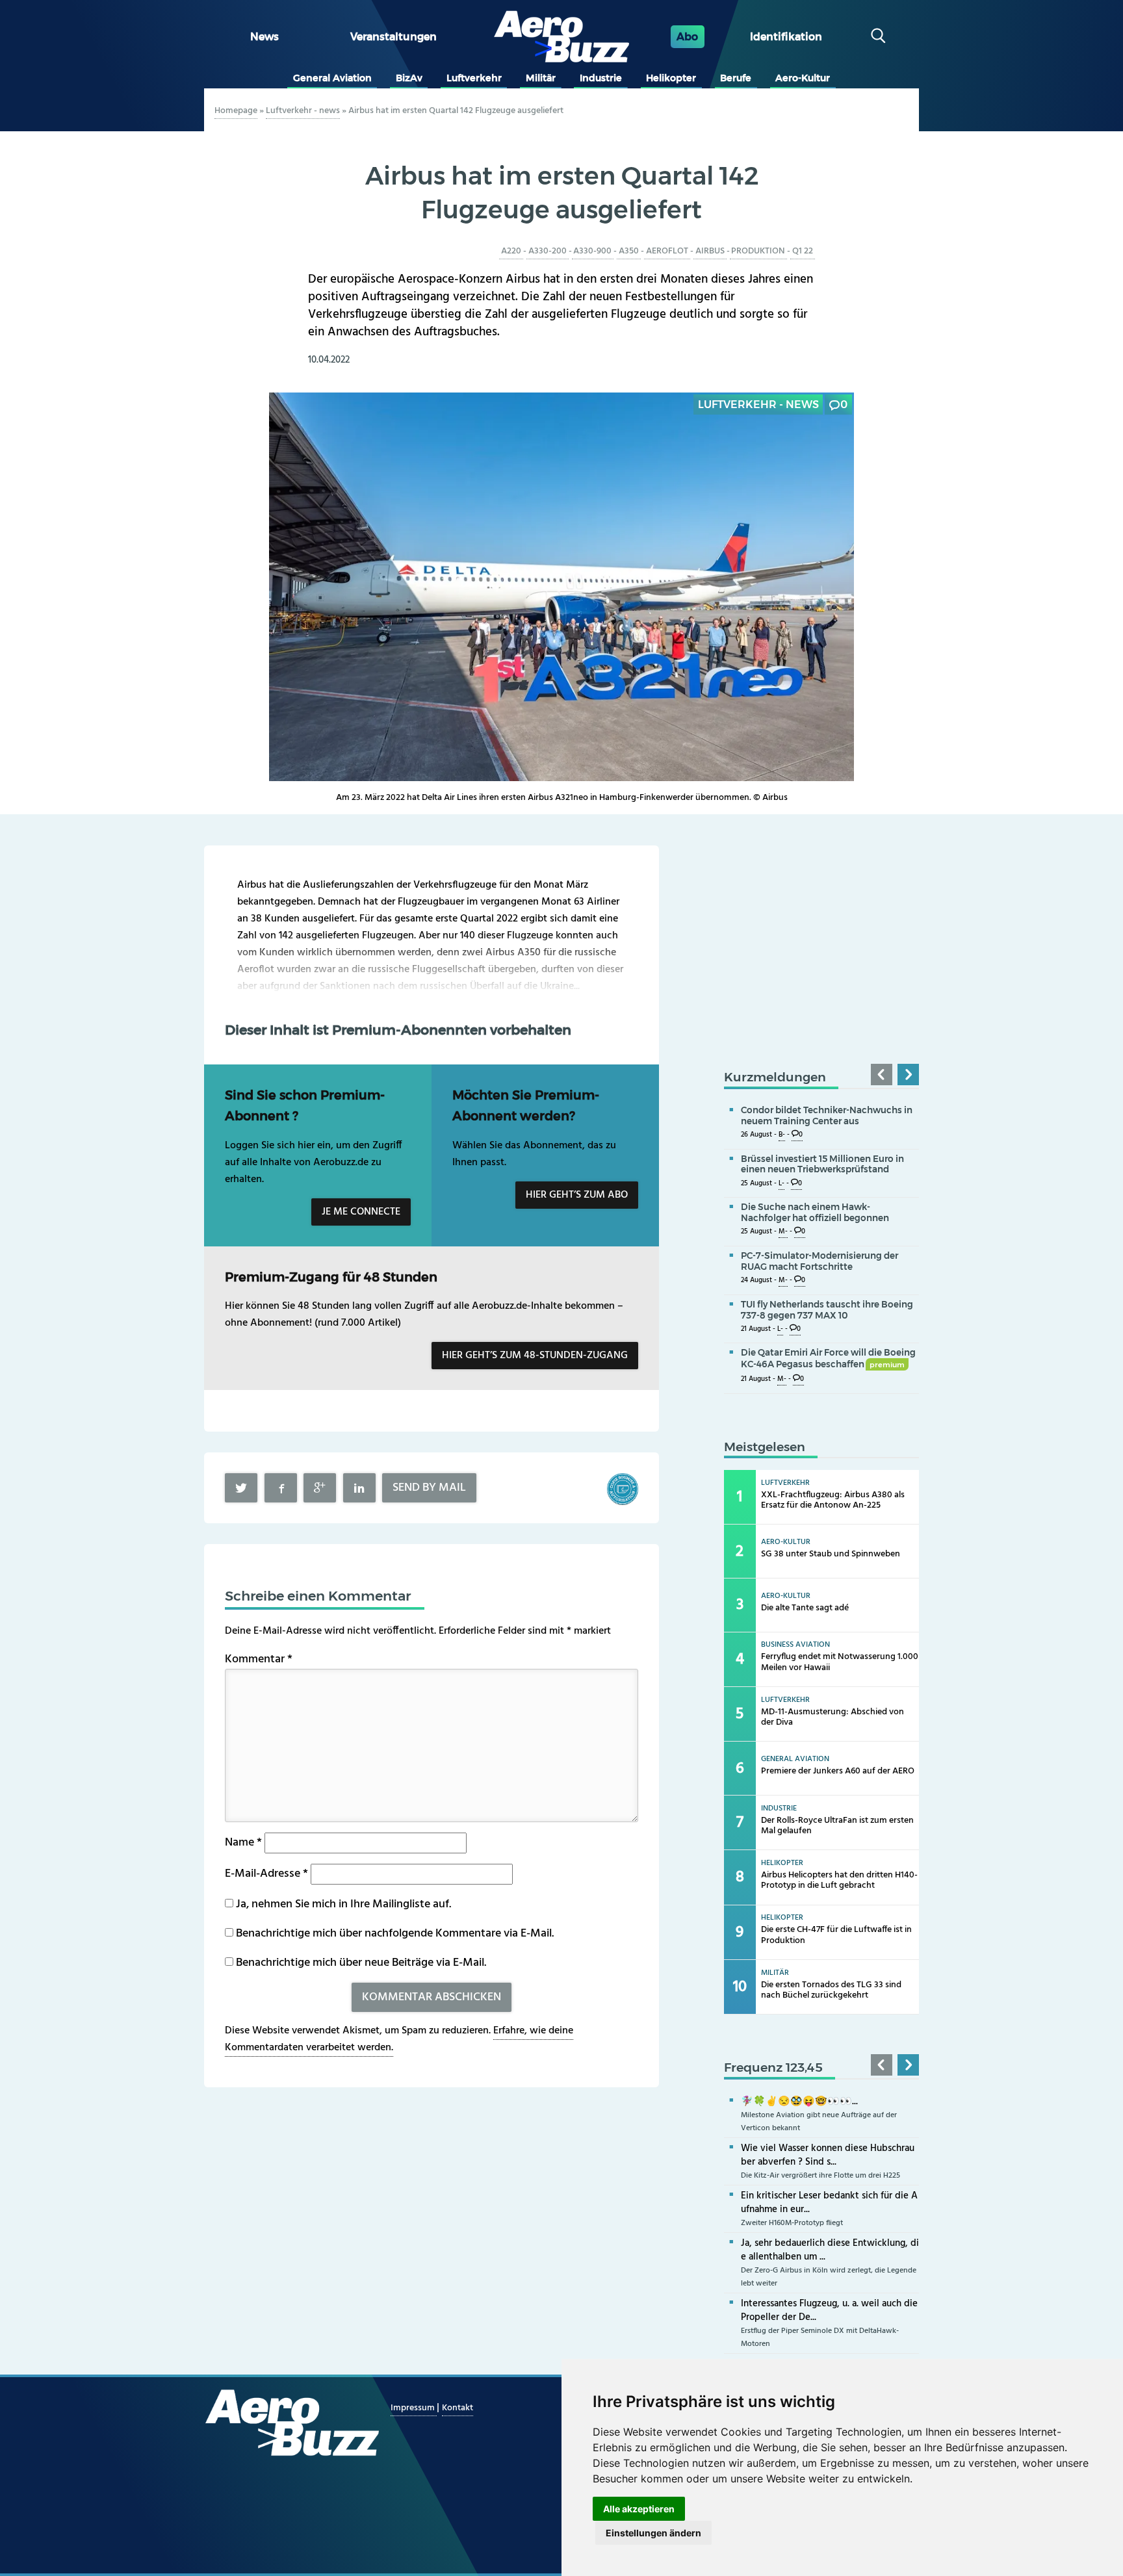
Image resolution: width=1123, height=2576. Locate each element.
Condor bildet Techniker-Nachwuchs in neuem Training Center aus (827, 1115)
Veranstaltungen (394, 37)
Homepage (236, 111)
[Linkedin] (359, 1488)
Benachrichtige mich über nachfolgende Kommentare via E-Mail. (395, 1934)
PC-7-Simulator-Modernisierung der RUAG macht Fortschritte (820, 1261)
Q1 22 (803, 251)
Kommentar (259, 1659)
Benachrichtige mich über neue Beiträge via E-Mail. (361, 1963)
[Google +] (320, 1488)
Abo (687, 37)
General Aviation (332, 78)
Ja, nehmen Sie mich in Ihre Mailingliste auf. (342, 1904)
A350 (629, 251)
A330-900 (592, 251)
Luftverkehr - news (303, 111)
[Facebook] (281, 1488)
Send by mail (429, 1488)
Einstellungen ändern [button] (653, 2533)
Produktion (758, 251)
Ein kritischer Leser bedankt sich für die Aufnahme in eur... (829, 2203)
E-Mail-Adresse (266, 1874)
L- (781, 1184)
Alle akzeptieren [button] (639, 2509)
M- (783, 1232)
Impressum (414, 2408)
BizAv (409, 78)
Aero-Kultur (803, 78)
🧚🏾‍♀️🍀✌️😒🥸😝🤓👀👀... (799, 2102)
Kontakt (458, 2408)
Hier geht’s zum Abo (577, 1195)
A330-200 (548, 251)
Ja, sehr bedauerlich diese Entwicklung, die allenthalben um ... (830, 2250)
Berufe (736, 78)
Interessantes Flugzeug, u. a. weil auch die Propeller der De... (829, 2311)
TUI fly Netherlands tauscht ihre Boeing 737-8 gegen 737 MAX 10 (827, 1310)
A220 (511, 251)
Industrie (601, 78)
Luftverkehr (474, 78)
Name (243, 1843)
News (265, 37)
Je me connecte (361, 1212)
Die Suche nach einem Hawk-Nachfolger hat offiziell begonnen (815, 1212)
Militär (541, 78)
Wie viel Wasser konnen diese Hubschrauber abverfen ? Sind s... (828, 2155)
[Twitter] (241, 1488)
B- (782, 1135)
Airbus (710, 251)
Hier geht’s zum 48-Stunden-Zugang (535, 1356)
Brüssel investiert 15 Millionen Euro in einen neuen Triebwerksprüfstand (822, 1164)
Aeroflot (667, 251)
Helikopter (671, 78)
